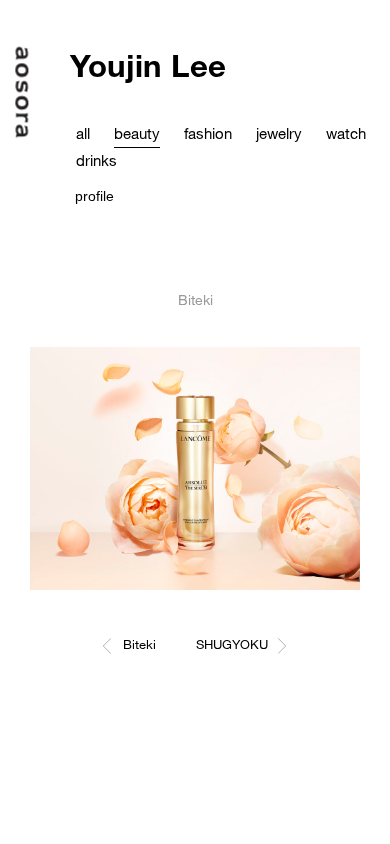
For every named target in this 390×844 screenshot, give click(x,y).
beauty (137, 133)
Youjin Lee (148, 65)
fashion (208, 133)
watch (346, 133)
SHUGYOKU (232, 644)
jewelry (279, 133)
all (83, 133)
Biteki (139, 644)
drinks (96, 160)
